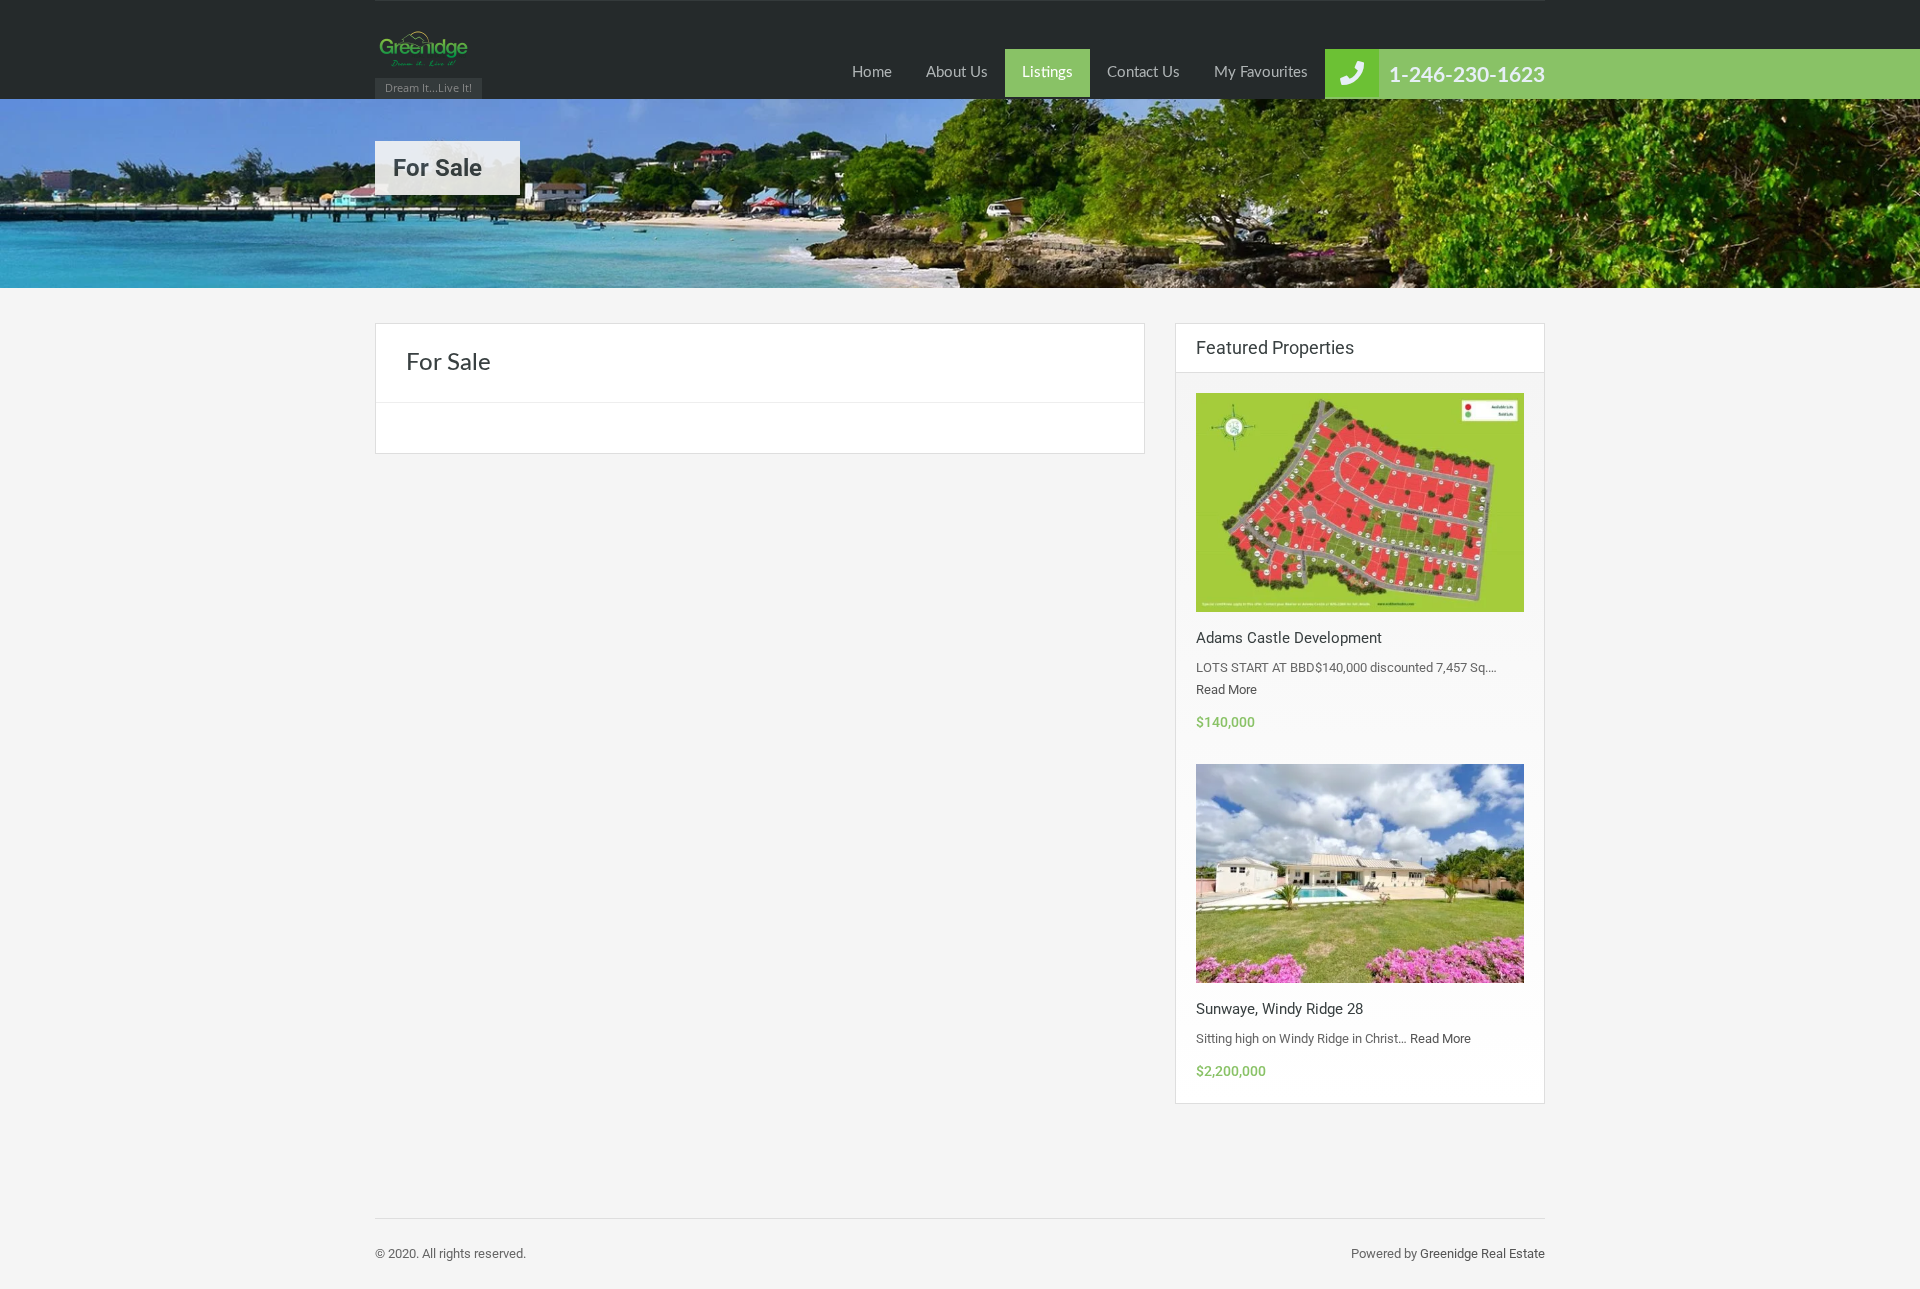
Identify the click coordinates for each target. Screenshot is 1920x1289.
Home (872, 72)
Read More (1226, 689)
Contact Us (1143, 72)
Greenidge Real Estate (1482, 1253)
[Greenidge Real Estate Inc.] (423, 59)
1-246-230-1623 (1467, 75)
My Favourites (1261, 72)
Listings (1047, 72)
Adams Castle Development (1289, 638)
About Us (957, 72)
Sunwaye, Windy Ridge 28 (1279, 1009)
